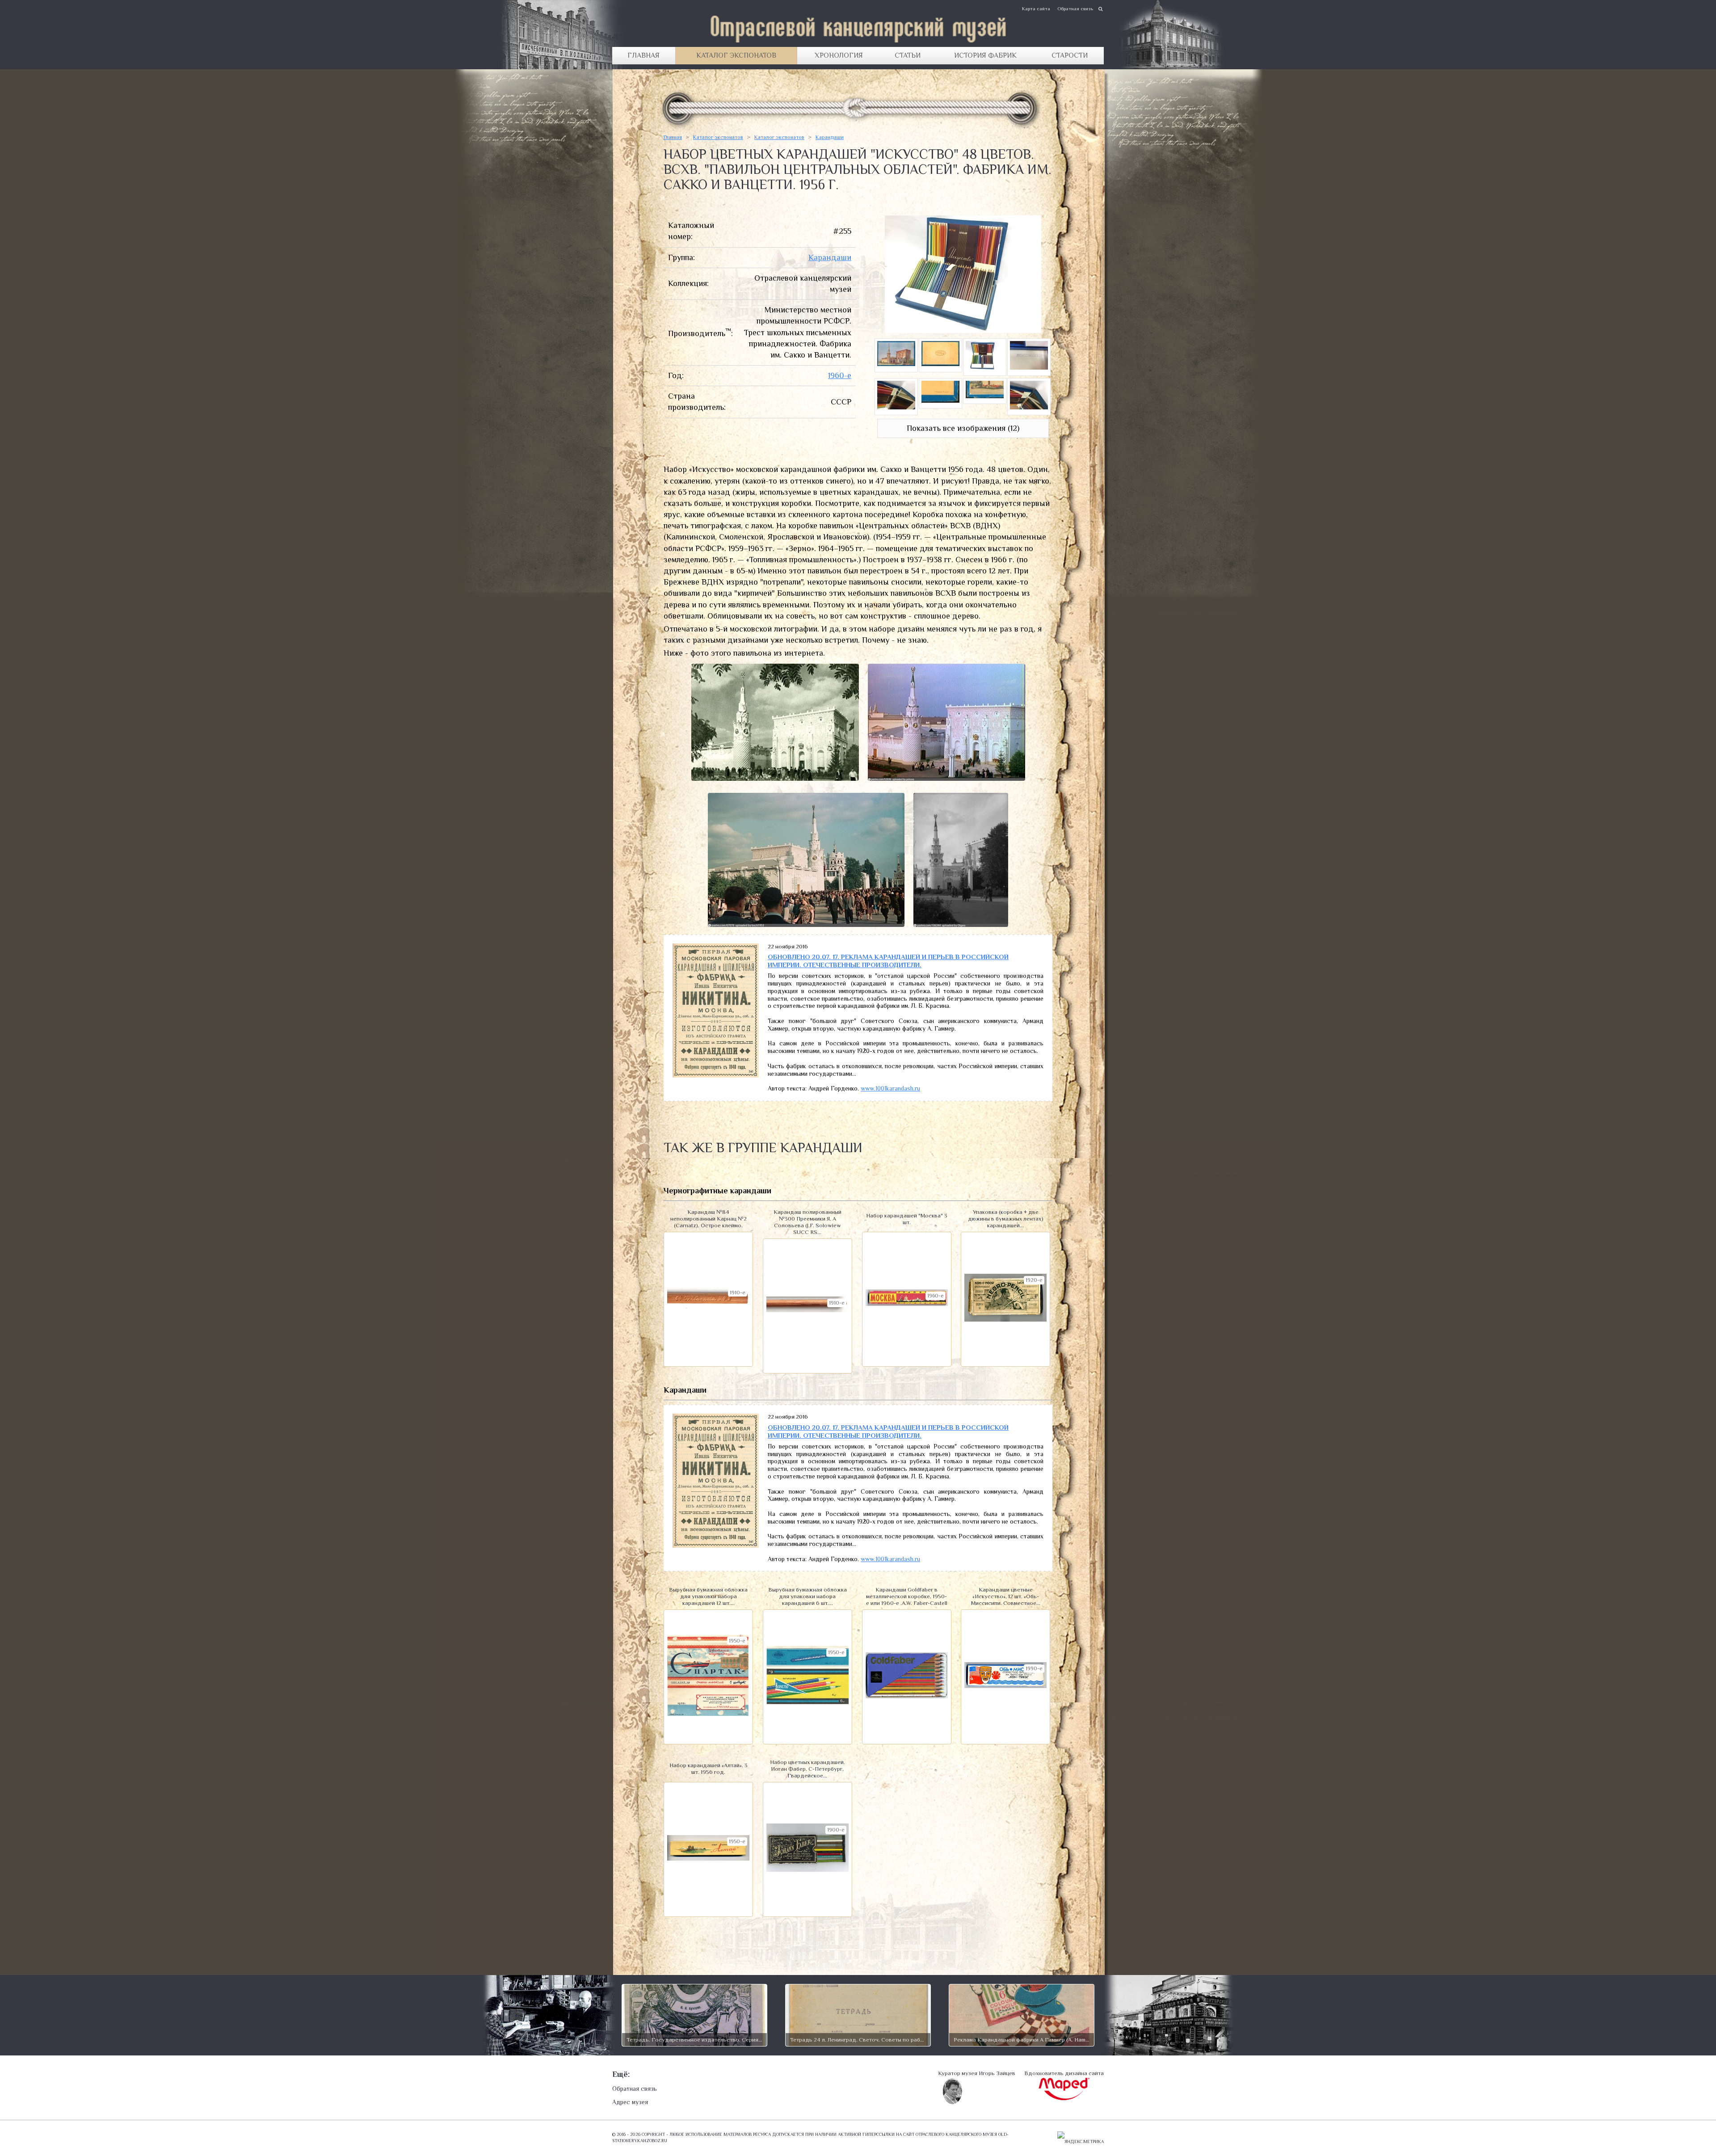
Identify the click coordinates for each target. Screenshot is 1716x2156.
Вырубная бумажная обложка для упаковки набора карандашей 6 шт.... (808, 1596)
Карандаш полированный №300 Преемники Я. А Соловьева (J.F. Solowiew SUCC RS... (808, 1222)
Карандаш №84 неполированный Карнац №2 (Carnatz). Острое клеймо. (709, 1219)
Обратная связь (1075, 8)
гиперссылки (879, 2134)
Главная (643, 55)
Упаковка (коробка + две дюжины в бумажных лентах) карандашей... (1006, 1219)
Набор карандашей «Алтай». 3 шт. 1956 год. (709, 1769)
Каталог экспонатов (736, 55)
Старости (1070, 55)
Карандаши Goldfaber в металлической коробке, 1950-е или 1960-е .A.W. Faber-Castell (907, 1596)
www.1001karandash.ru (890, 1088)
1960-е (840, 375)
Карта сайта (1036, 8)
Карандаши (830, 137)
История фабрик (985, 55)
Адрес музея (630, 2102)
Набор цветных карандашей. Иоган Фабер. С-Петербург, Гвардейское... (808, 1769)
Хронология (839, 55)
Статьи (908, 55)
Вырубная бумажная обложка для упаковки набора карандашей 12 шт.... (708, 1596)
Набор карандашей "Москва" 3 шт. (907, 1219)
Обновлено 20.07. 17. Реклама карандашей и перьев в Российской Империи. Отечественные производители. (888, 961)
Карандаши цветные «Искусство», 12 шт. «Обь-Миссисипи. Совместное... (1006, 1596)
